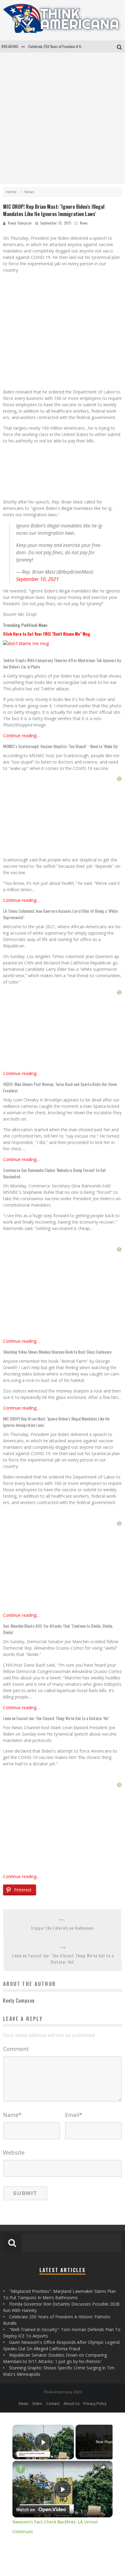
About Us (71, 2404)
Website (14, 2152)
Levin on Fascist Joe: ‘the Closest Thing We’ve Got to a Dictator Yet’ (63, 1959)
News (84, 223)
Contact (53, 2404)
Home (11, 192)
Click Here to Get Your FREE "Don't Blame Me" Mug (47, 634)
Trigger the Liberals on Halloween (62, 1928)
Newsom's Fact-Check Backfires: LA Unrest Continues (62, 2469)
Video (37, 2404)
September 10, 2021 (37, 579)
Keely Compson (20, 223)
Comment (16, 2049)
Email (74, 2115)
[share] (103, 2467)
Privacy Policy (95, 2404)
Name (12, 2115)
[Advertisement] (62, 118)
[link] (21, 2469)
